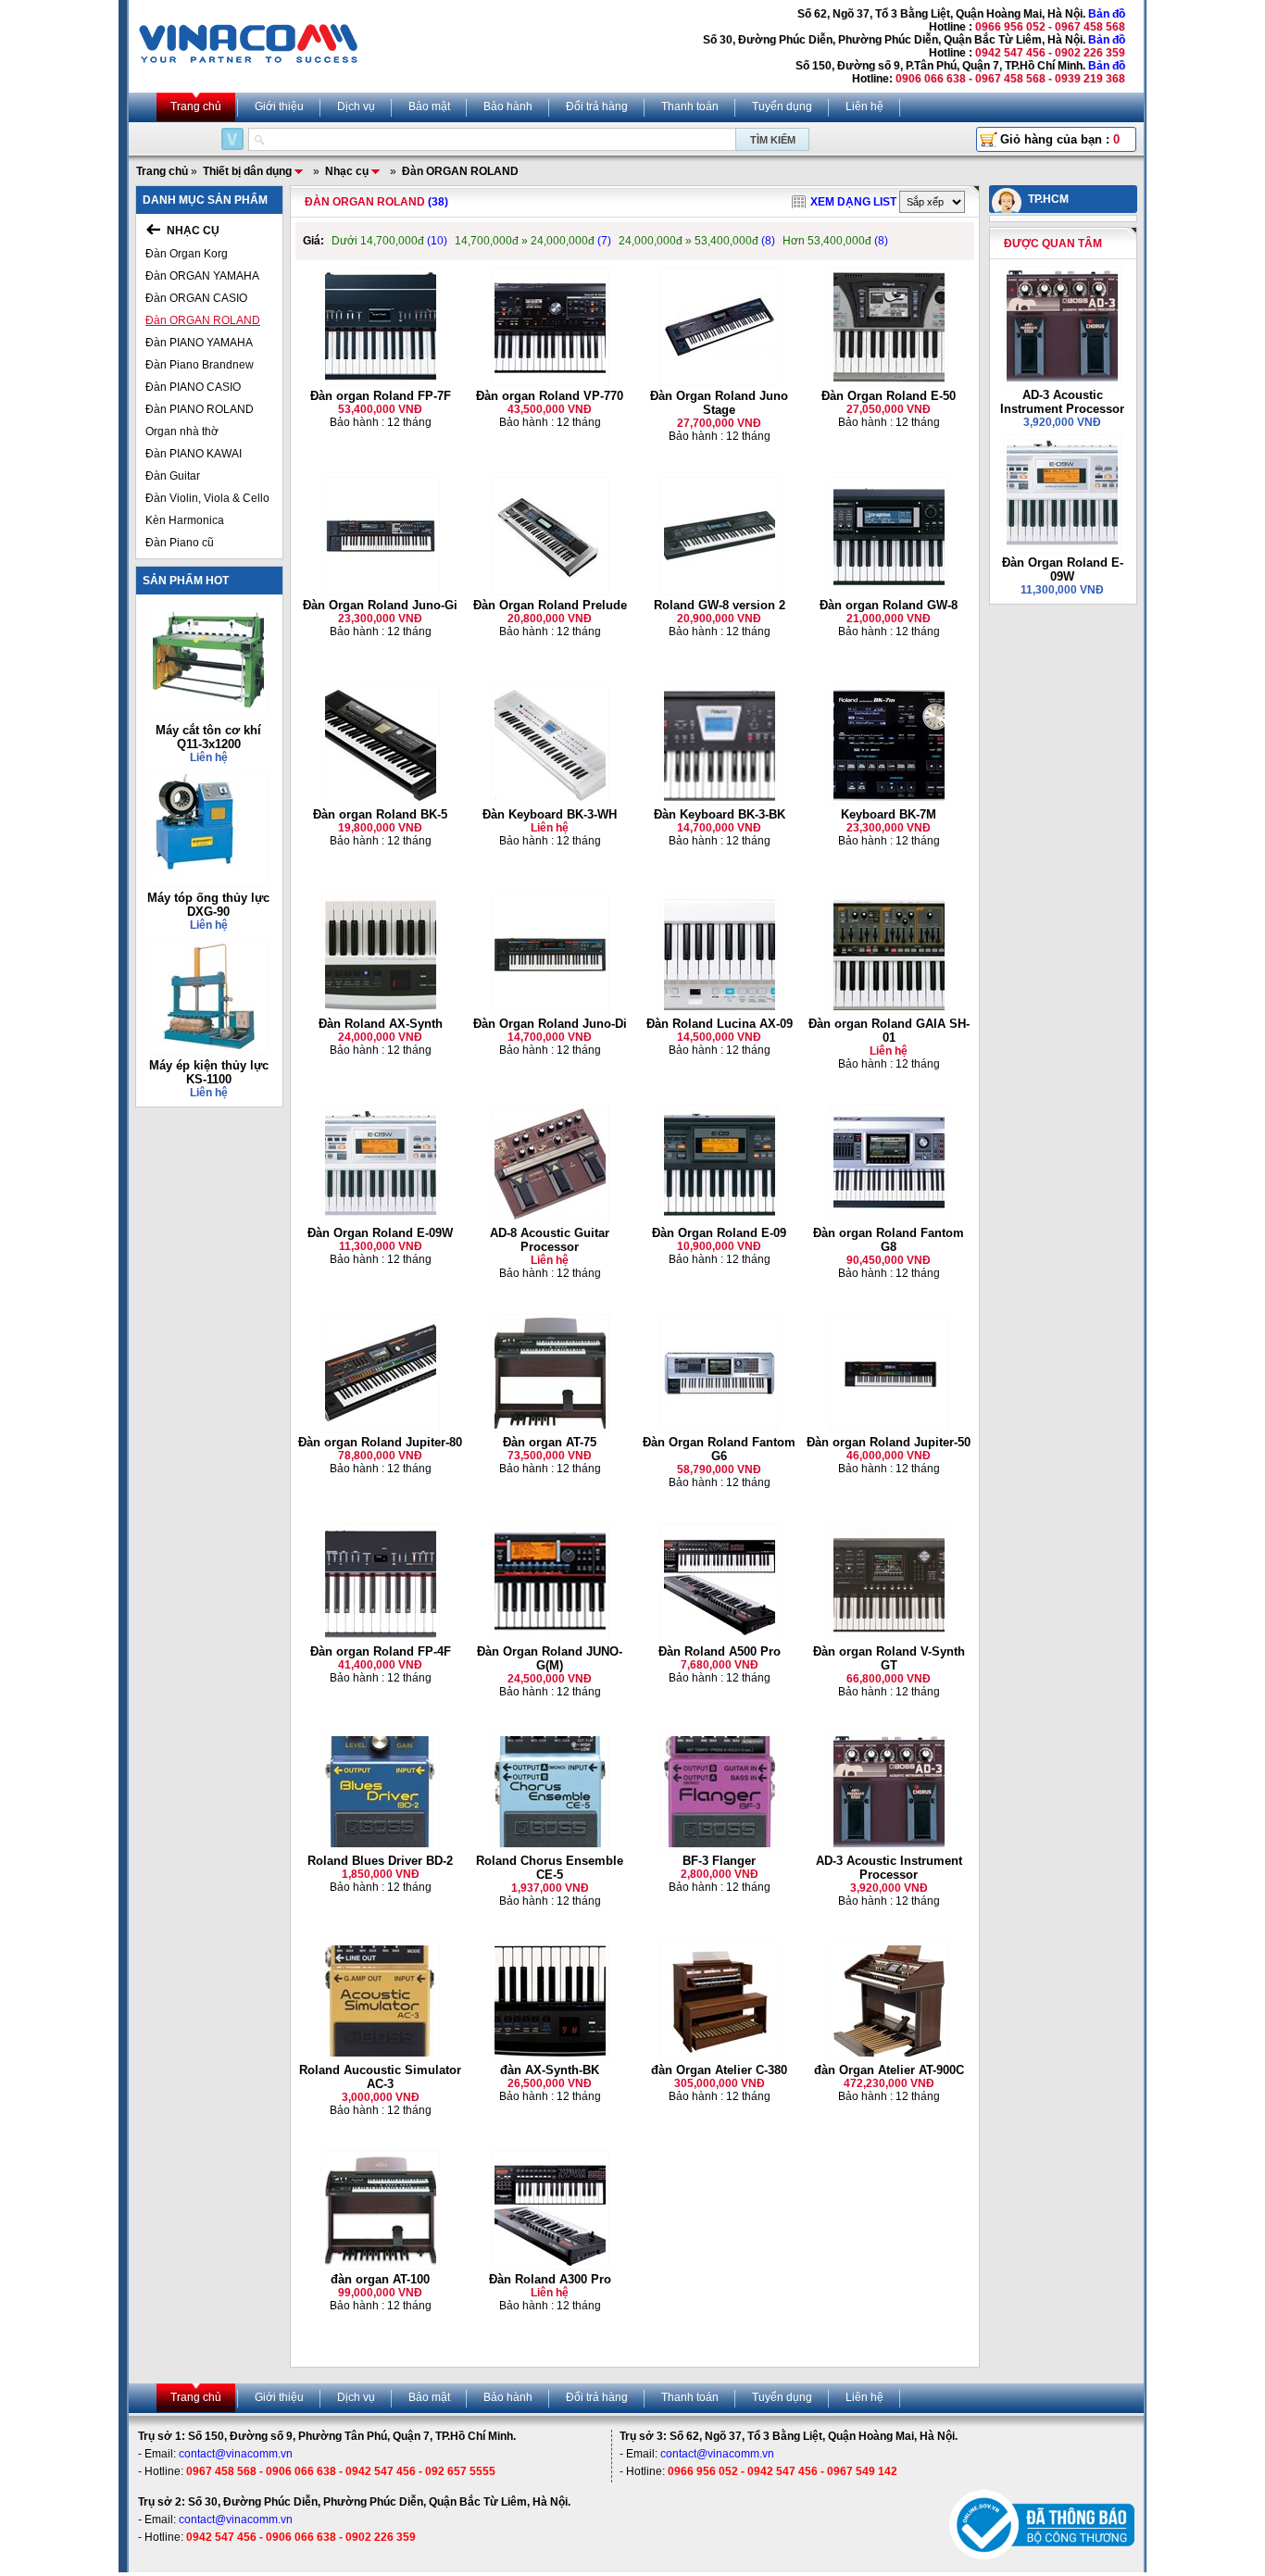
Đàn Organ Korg (187, 254)
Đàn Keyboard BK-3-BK (720, 814)
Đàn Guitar (173, 476)
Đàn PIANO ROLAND (200, 409)
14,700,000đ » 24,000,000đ (533, 241)
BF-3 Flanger (719, 1861)
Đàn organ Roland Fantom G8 (889, 1240)
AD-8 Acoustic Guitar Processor (550, 1240)
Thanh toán (690, 106)
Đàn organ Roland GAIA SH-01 (889, 1031)
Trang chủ (196, 106)
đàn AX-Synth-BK (550, 2070)
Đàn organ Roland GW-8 (889, 605)
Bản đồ (1107, 14)
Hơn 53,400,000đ (835, 241)
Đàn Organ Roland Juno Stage (719, 403)
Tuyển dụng (782, 106)
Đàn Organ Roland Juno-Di (550, 1024)
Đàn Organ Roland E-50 (889, 396)
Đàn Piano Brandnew (200, 365)
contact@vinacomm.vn (236, 2454)
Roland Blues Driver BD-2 (380, 1861)
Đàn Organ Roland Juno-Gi (380, 605)
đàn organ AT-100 (380, 2279)
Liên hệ (864, 106)
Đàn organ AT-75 (550, 1442)
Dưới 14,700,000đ (389, 241)
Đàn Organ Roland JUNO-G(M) (550, 1658)
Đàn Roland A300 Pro (550, 2279)
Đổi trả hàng (597, 106)
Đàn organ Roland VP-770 (550, 396)
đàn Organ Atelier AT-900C (889, 2070)
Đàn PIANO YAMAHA (199, 343)
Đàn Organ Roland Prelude (550, 605)
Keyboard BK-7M (889, 814)
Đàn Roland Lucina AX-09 (720, 1024)
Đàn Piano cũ (180, 543)
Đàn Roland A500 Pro (720, 1651)
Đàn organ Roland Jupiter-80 (380, 1442)
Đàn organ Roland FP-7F (381, 396)
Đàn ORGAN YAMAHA (202, 276)
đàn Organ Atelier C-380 (719, 2070)
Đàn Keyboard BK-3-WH (550, 814)
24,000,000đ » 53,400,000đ (697, 241)
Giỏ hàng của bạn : (1060, 139)
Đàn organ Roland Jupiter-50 (889, 1442)
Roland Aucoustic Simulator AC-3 (380, 2077)
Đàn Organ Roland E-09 (719, 1233)
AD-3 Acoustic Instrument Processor (889, 1868)
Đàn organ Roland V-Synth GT (889, 1658)
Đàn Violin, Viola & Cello (207, 498)
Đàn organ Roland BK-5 (380, 814)
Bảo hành (508, 106)
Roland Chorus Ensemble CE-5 (550, 1868)
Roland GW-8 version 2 (720, 605)
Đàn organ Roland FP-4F (381, 1651)
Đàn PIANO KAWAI (194, 454)
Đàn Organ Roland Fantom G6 (719, 1449)
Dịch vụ (356, 106)
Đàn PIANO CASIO (193, 387)
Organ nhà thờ (182, 431)
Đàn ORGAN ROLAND (203, 320)
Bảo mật (429, 106)
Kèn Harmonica (185, 520)
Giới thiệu (279, 106)
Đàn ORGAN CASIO (196, 298)
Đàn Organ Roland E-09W (380, 1233)
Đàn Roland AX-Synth (381, 1024)
